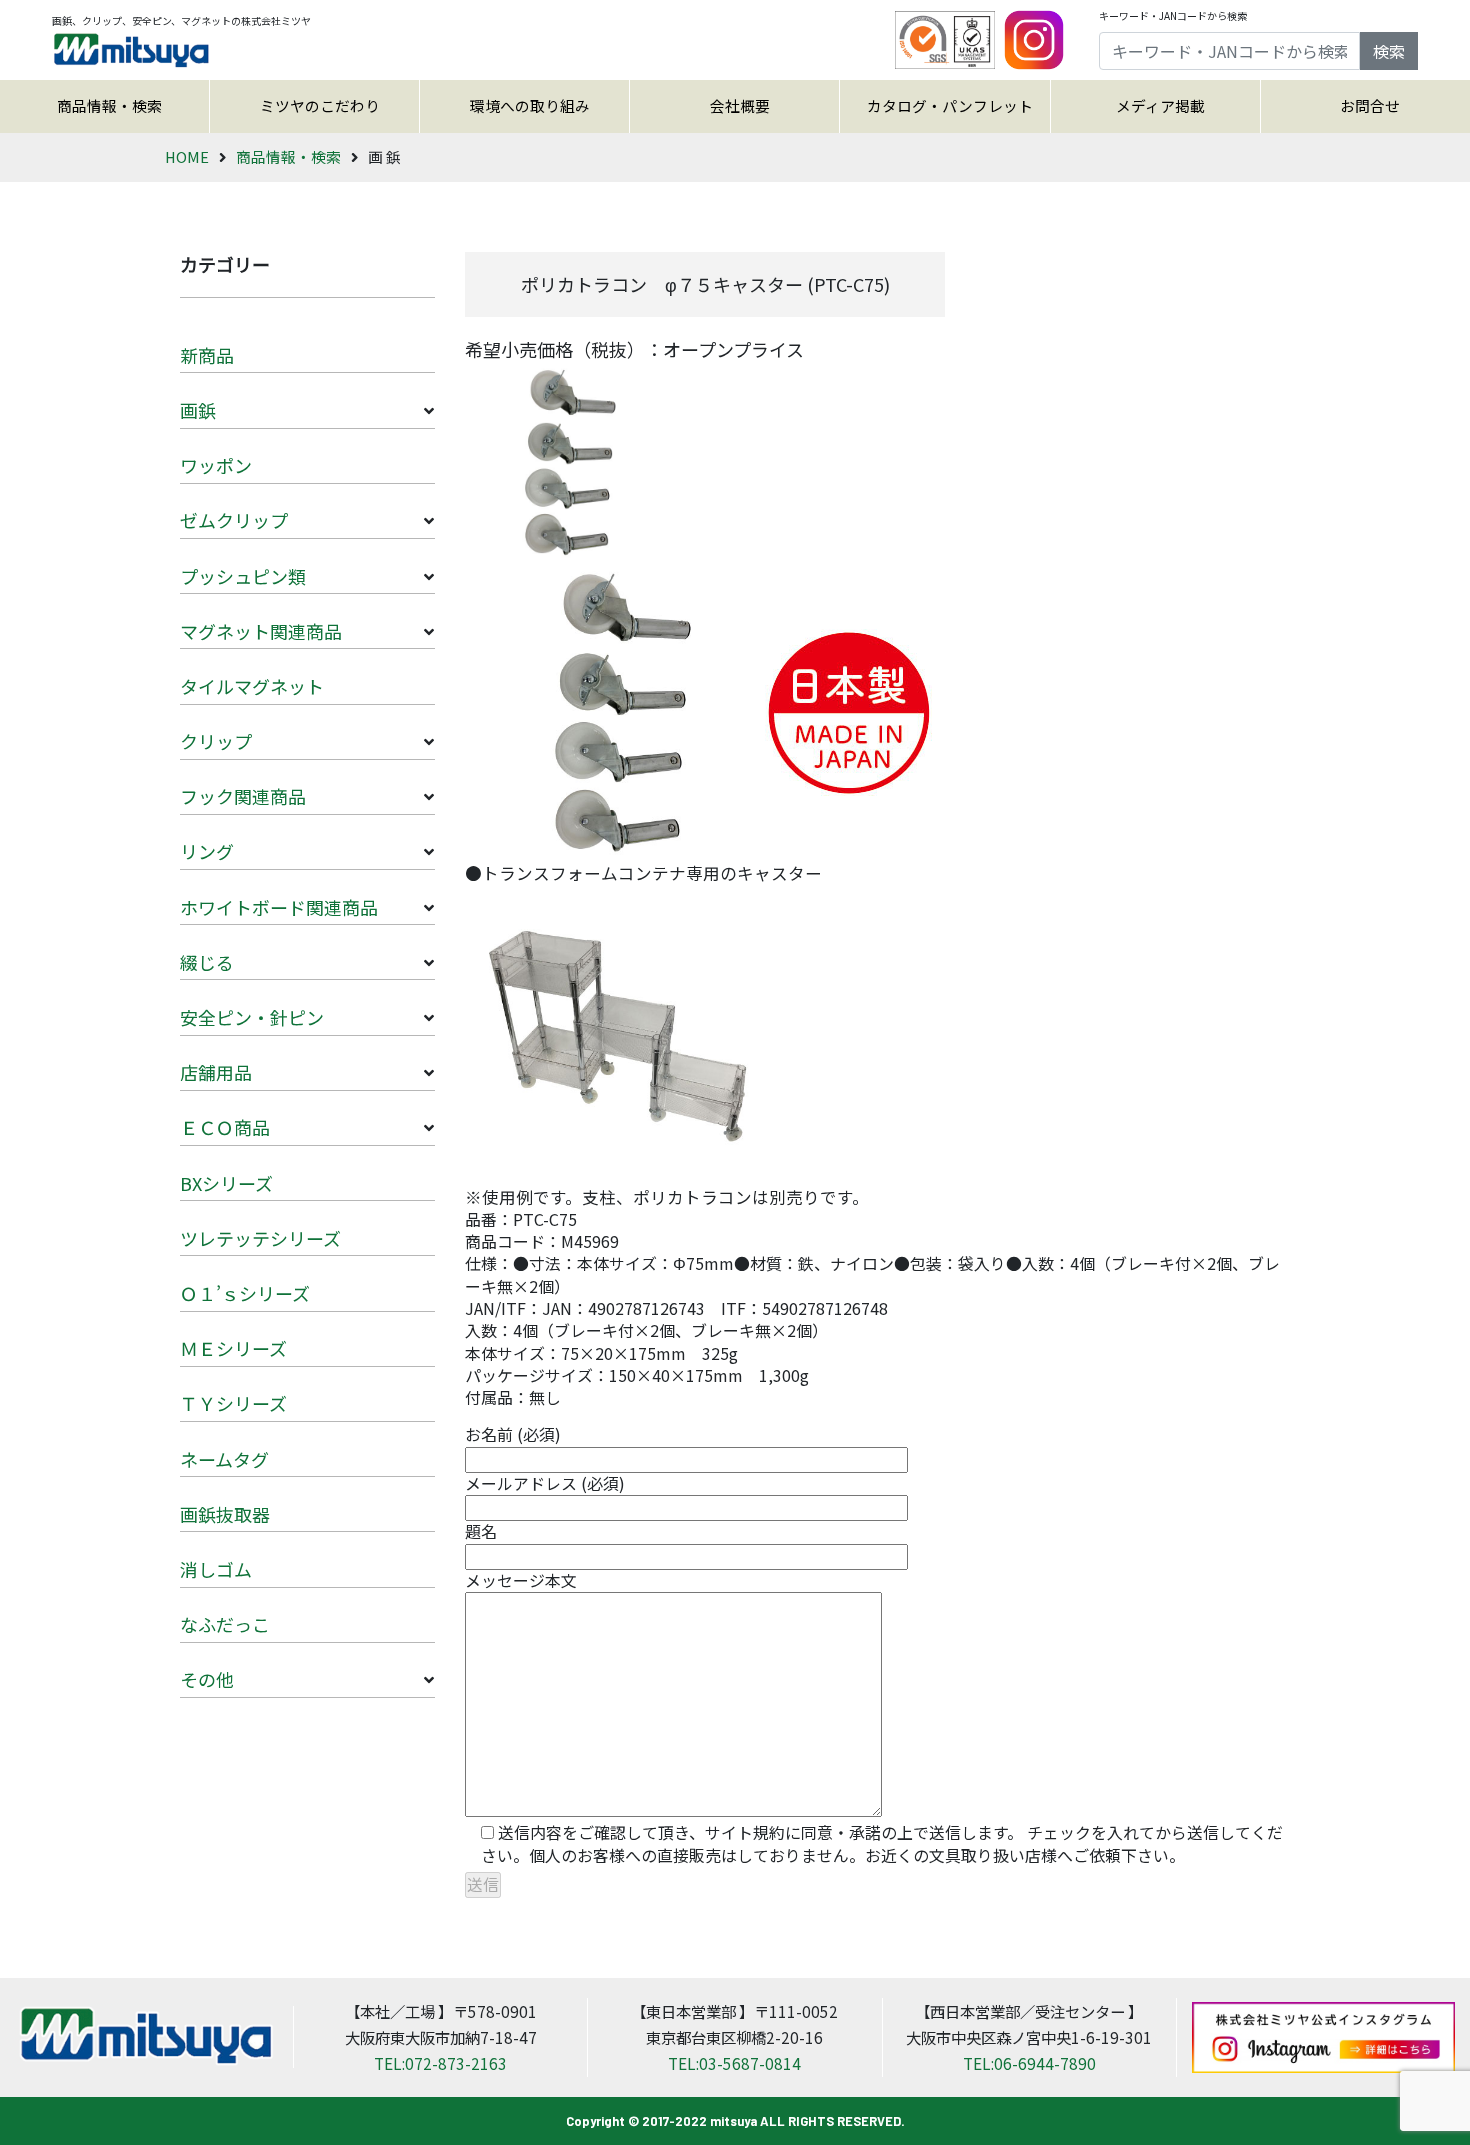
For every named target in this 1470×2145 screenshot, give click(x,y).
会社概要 (740, 105)
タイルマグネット (252, 686)
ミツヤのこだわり (320, 105)
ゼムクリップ (234, 520)
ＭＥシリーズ (233, 1348)
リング (207, 851)
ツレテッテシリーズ (260, 1238)
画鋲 (198, 410)
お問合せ (1370, 105)
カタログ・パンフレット (950, 105)
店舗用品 (216, 1072)
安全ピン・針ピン (252, 1017)
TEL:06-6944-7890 (1029, 2063)
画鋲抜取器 (225, 1514)
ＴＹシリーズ (233, 1403)
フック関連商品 (243, 796)
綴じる (207, 962)
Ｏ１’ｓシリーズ (245, 1293)
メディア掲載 (1160, 105)
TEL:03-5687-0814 (734, 2063)
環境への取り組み (530, 105)
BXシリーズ (226, 1183)
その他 (207, 1679)
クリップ (216, 741)
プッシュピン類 (243, 576)
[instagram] (1034, 38)
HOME (187, 156)
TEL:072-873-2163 (440, 2063)
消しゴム (216, 1569)
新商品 (207, 355)
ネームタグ (224, 1459)
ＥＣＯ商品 (225, 1127)
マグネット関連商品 (261, 631)
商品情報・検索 (109, 105)
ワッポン (216, 465)
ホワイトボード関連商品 (279, 907)
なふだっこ (225, 1624)
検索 (1389, 51)
